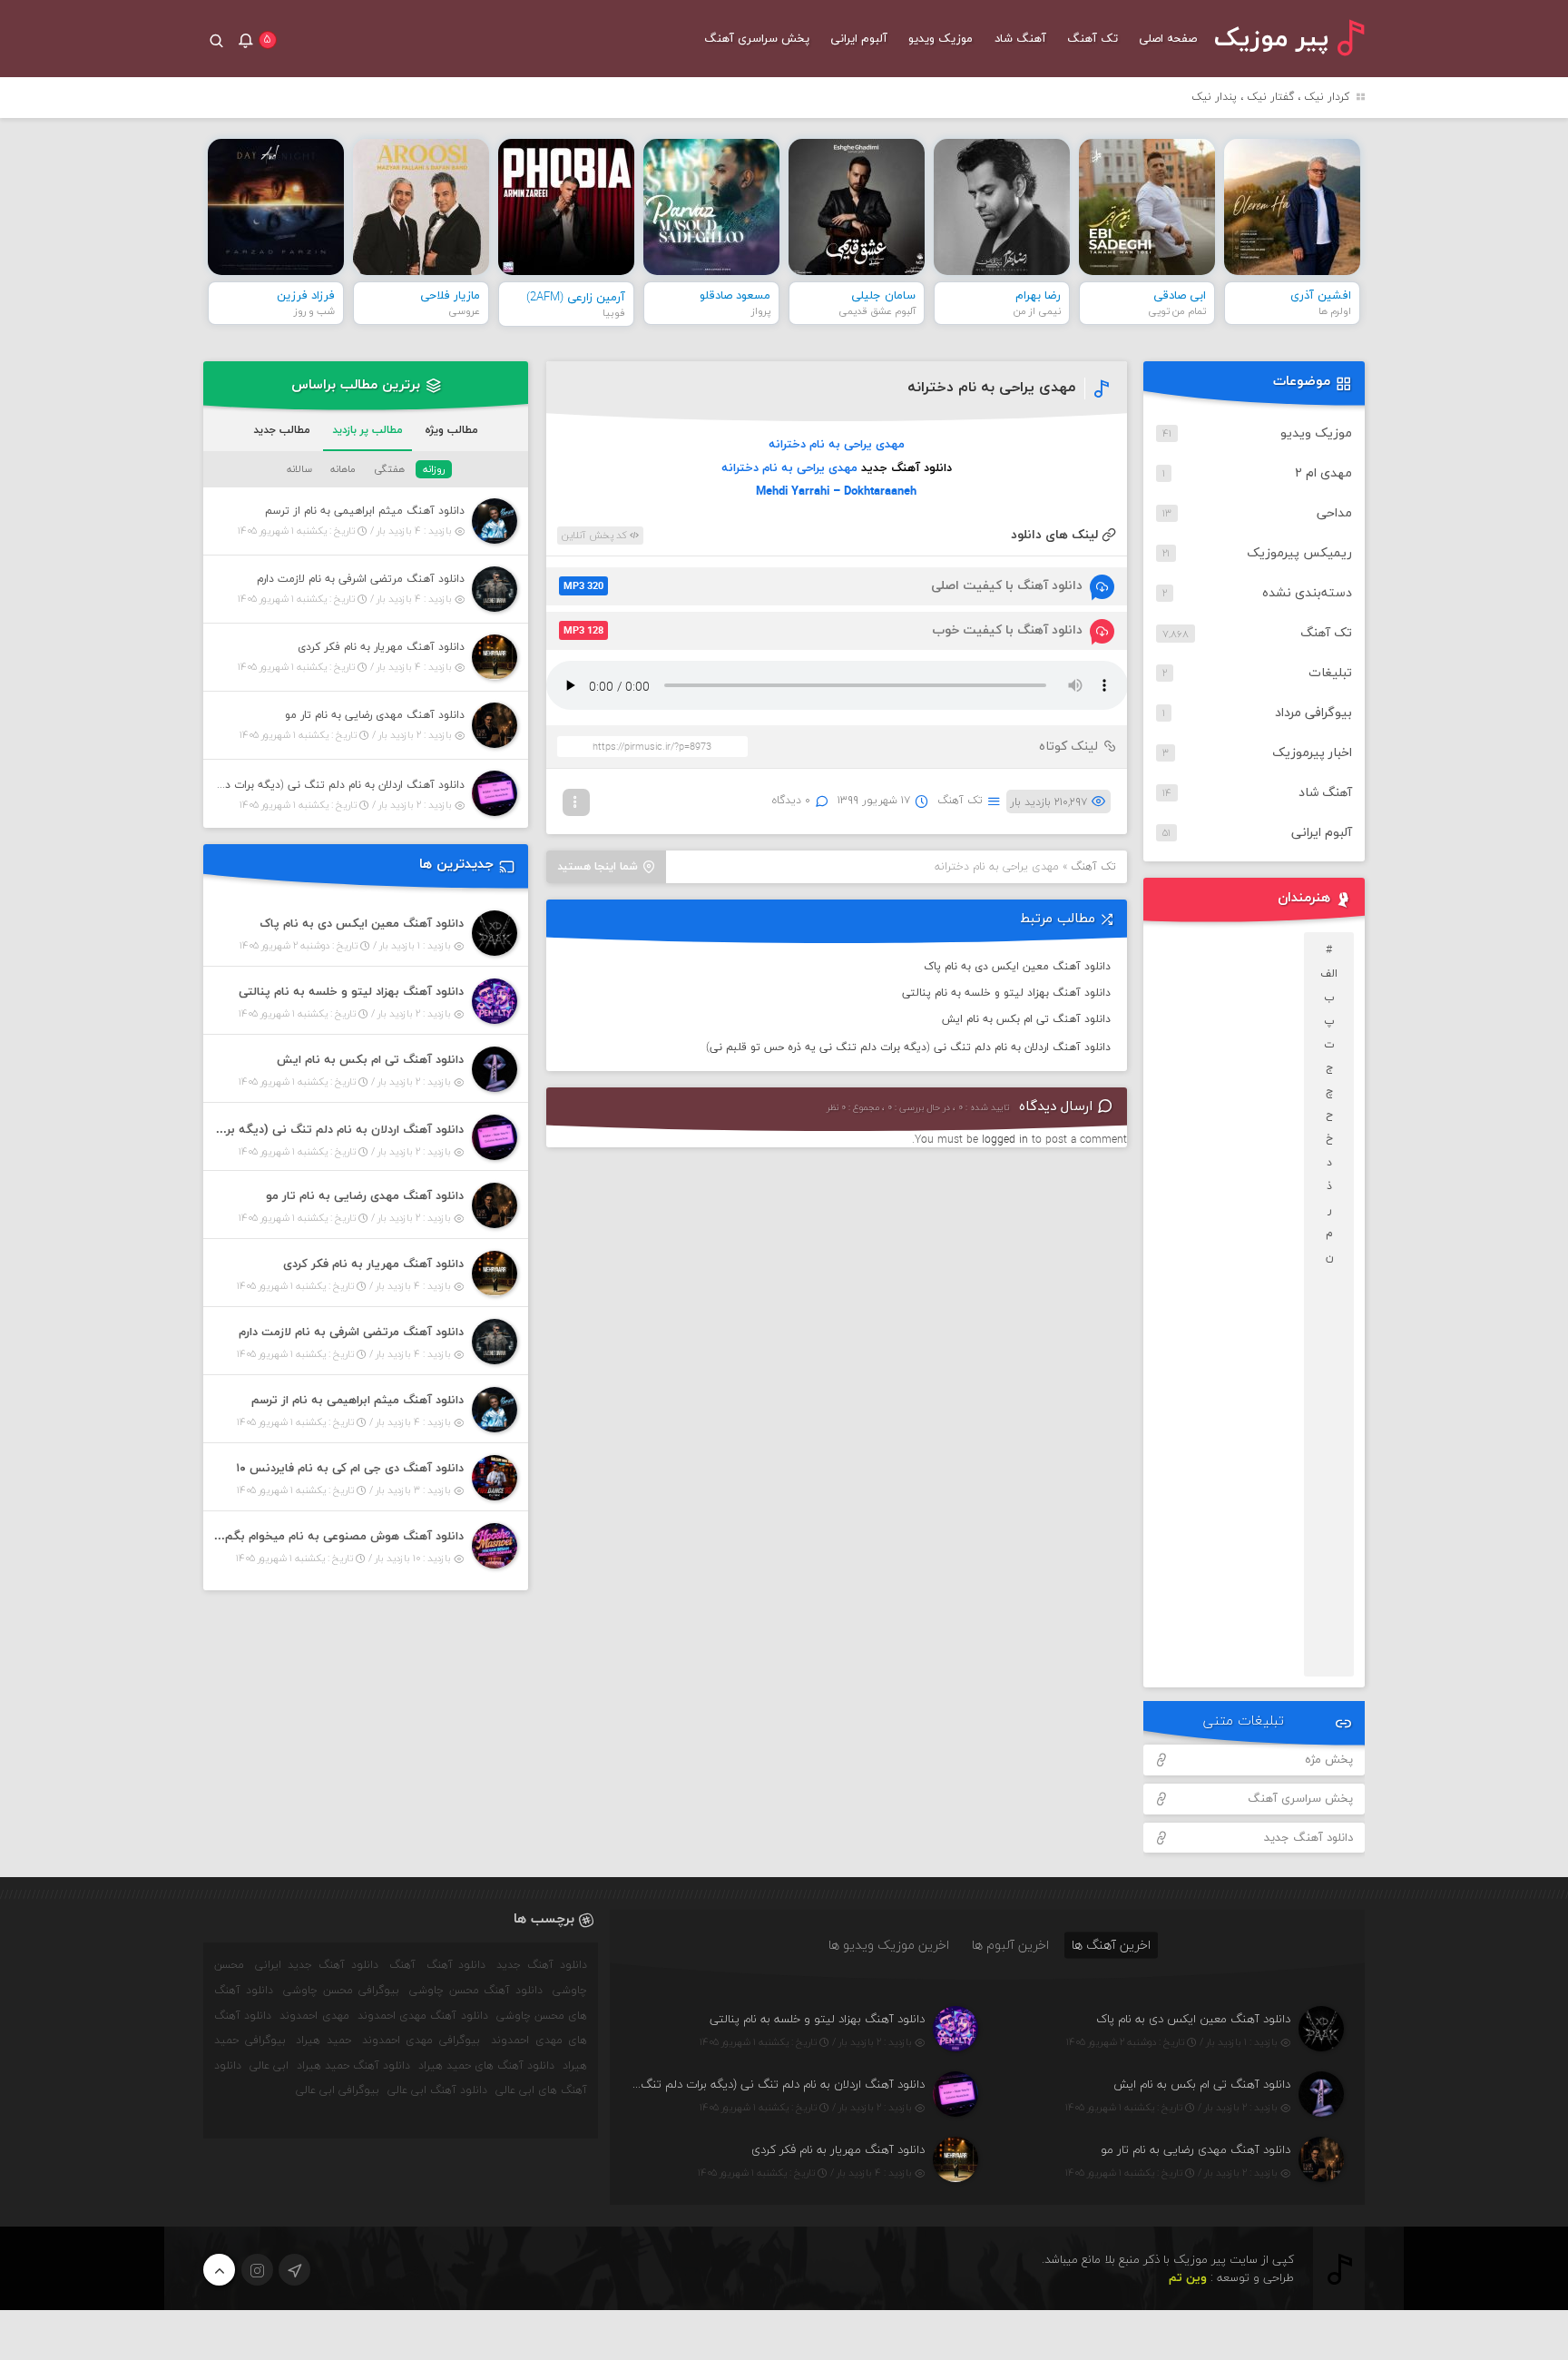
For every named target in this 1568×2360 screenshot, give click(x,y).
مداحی (1334, 513)
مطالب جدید (282, 430)
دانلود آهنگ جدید (906, 468)
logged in (1005, 1140)
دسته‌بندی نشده (1307, 593)
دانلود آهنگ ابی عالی (437, 2090)
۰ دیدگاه (791, 801)
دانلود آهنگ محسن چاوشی (476, 1991)
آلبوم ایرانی (859, 39)
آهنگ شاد (1020, 39)
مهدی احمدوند (314, 2016)
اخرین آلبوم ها (1010, 1945)
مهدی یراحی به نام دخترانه (991, 388)
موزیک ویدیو (941, 39)
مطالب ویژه (451, 430)
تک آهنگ (1093, 39)
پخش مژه (1329, 1760)
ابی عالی (269, 2066)
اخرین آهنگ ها (1111, 1945)
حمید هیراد (323, 2040)
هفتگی (389, 469)
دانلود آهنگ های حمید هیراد (486, 2066)
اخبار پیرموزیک (1312, 753)
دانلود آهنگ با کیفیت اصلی (823, 586)
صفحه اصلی (1168, 39)
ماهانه (343, 469)
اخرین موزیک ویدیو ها (889, 1945)
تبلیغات (1330, 673)
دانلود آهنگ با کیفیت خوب (823, 630)
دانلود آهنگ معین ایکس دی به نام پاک (1017, 967)
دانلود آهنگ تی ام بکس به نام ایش (1026, 1019)
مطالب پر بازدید (367, 430)
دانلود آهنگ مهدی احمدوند (423, 2016)
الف (1329, 974)
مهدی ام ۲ (1323, 473)
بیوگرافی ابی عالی (338, 2090)
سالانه (299, 469)
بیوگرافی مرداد (1313, 713)
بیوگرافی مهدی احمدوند (421, 2040)
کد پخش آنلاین (596, 536)
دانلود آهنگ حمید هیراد (353, 2066)
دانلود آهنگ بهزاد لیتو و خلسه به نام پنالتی (1006, 993)
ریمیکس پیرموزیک (1299, 553)
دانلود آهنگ (456, 1965)
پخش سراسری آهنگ (757, 39)
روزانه (434, 469)
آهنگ (402, 1965)
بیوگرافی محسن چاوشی (341, 1991)
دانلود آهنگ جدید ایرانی (317, 1965)
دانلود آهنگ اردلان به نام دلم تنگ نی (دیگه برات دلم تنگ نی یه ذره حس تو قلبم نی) (908, 1047)
